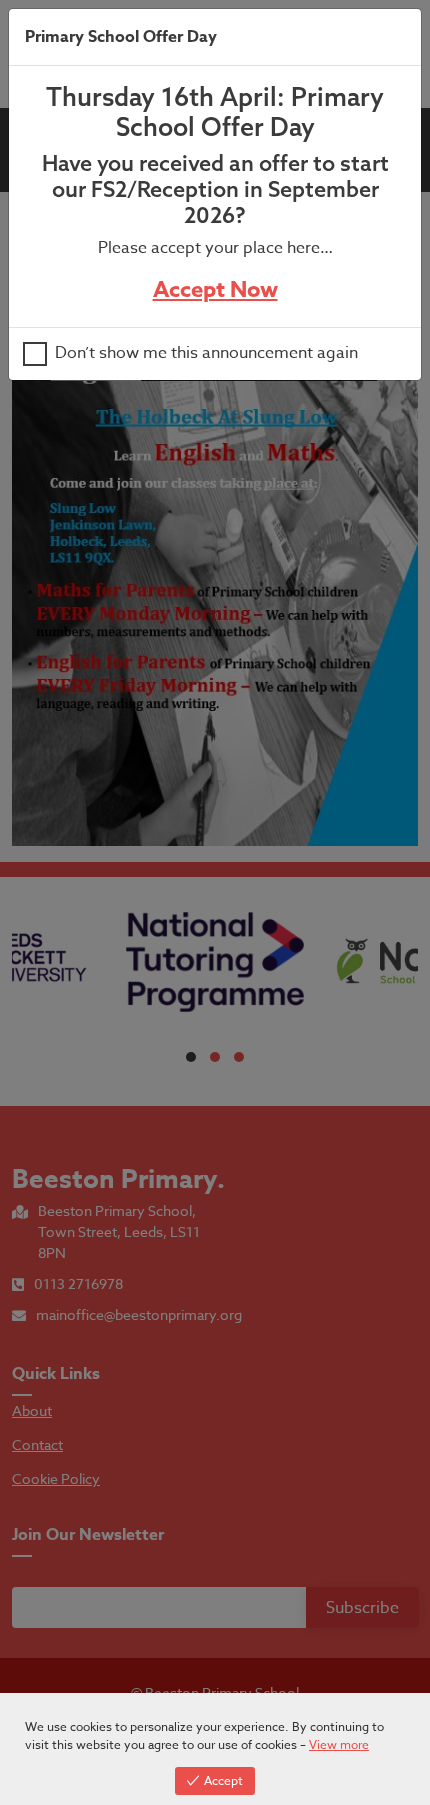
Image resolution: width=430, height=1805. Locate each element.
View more (339, 1744)
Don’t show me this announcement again (206, 354)
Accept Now (215, 290)
